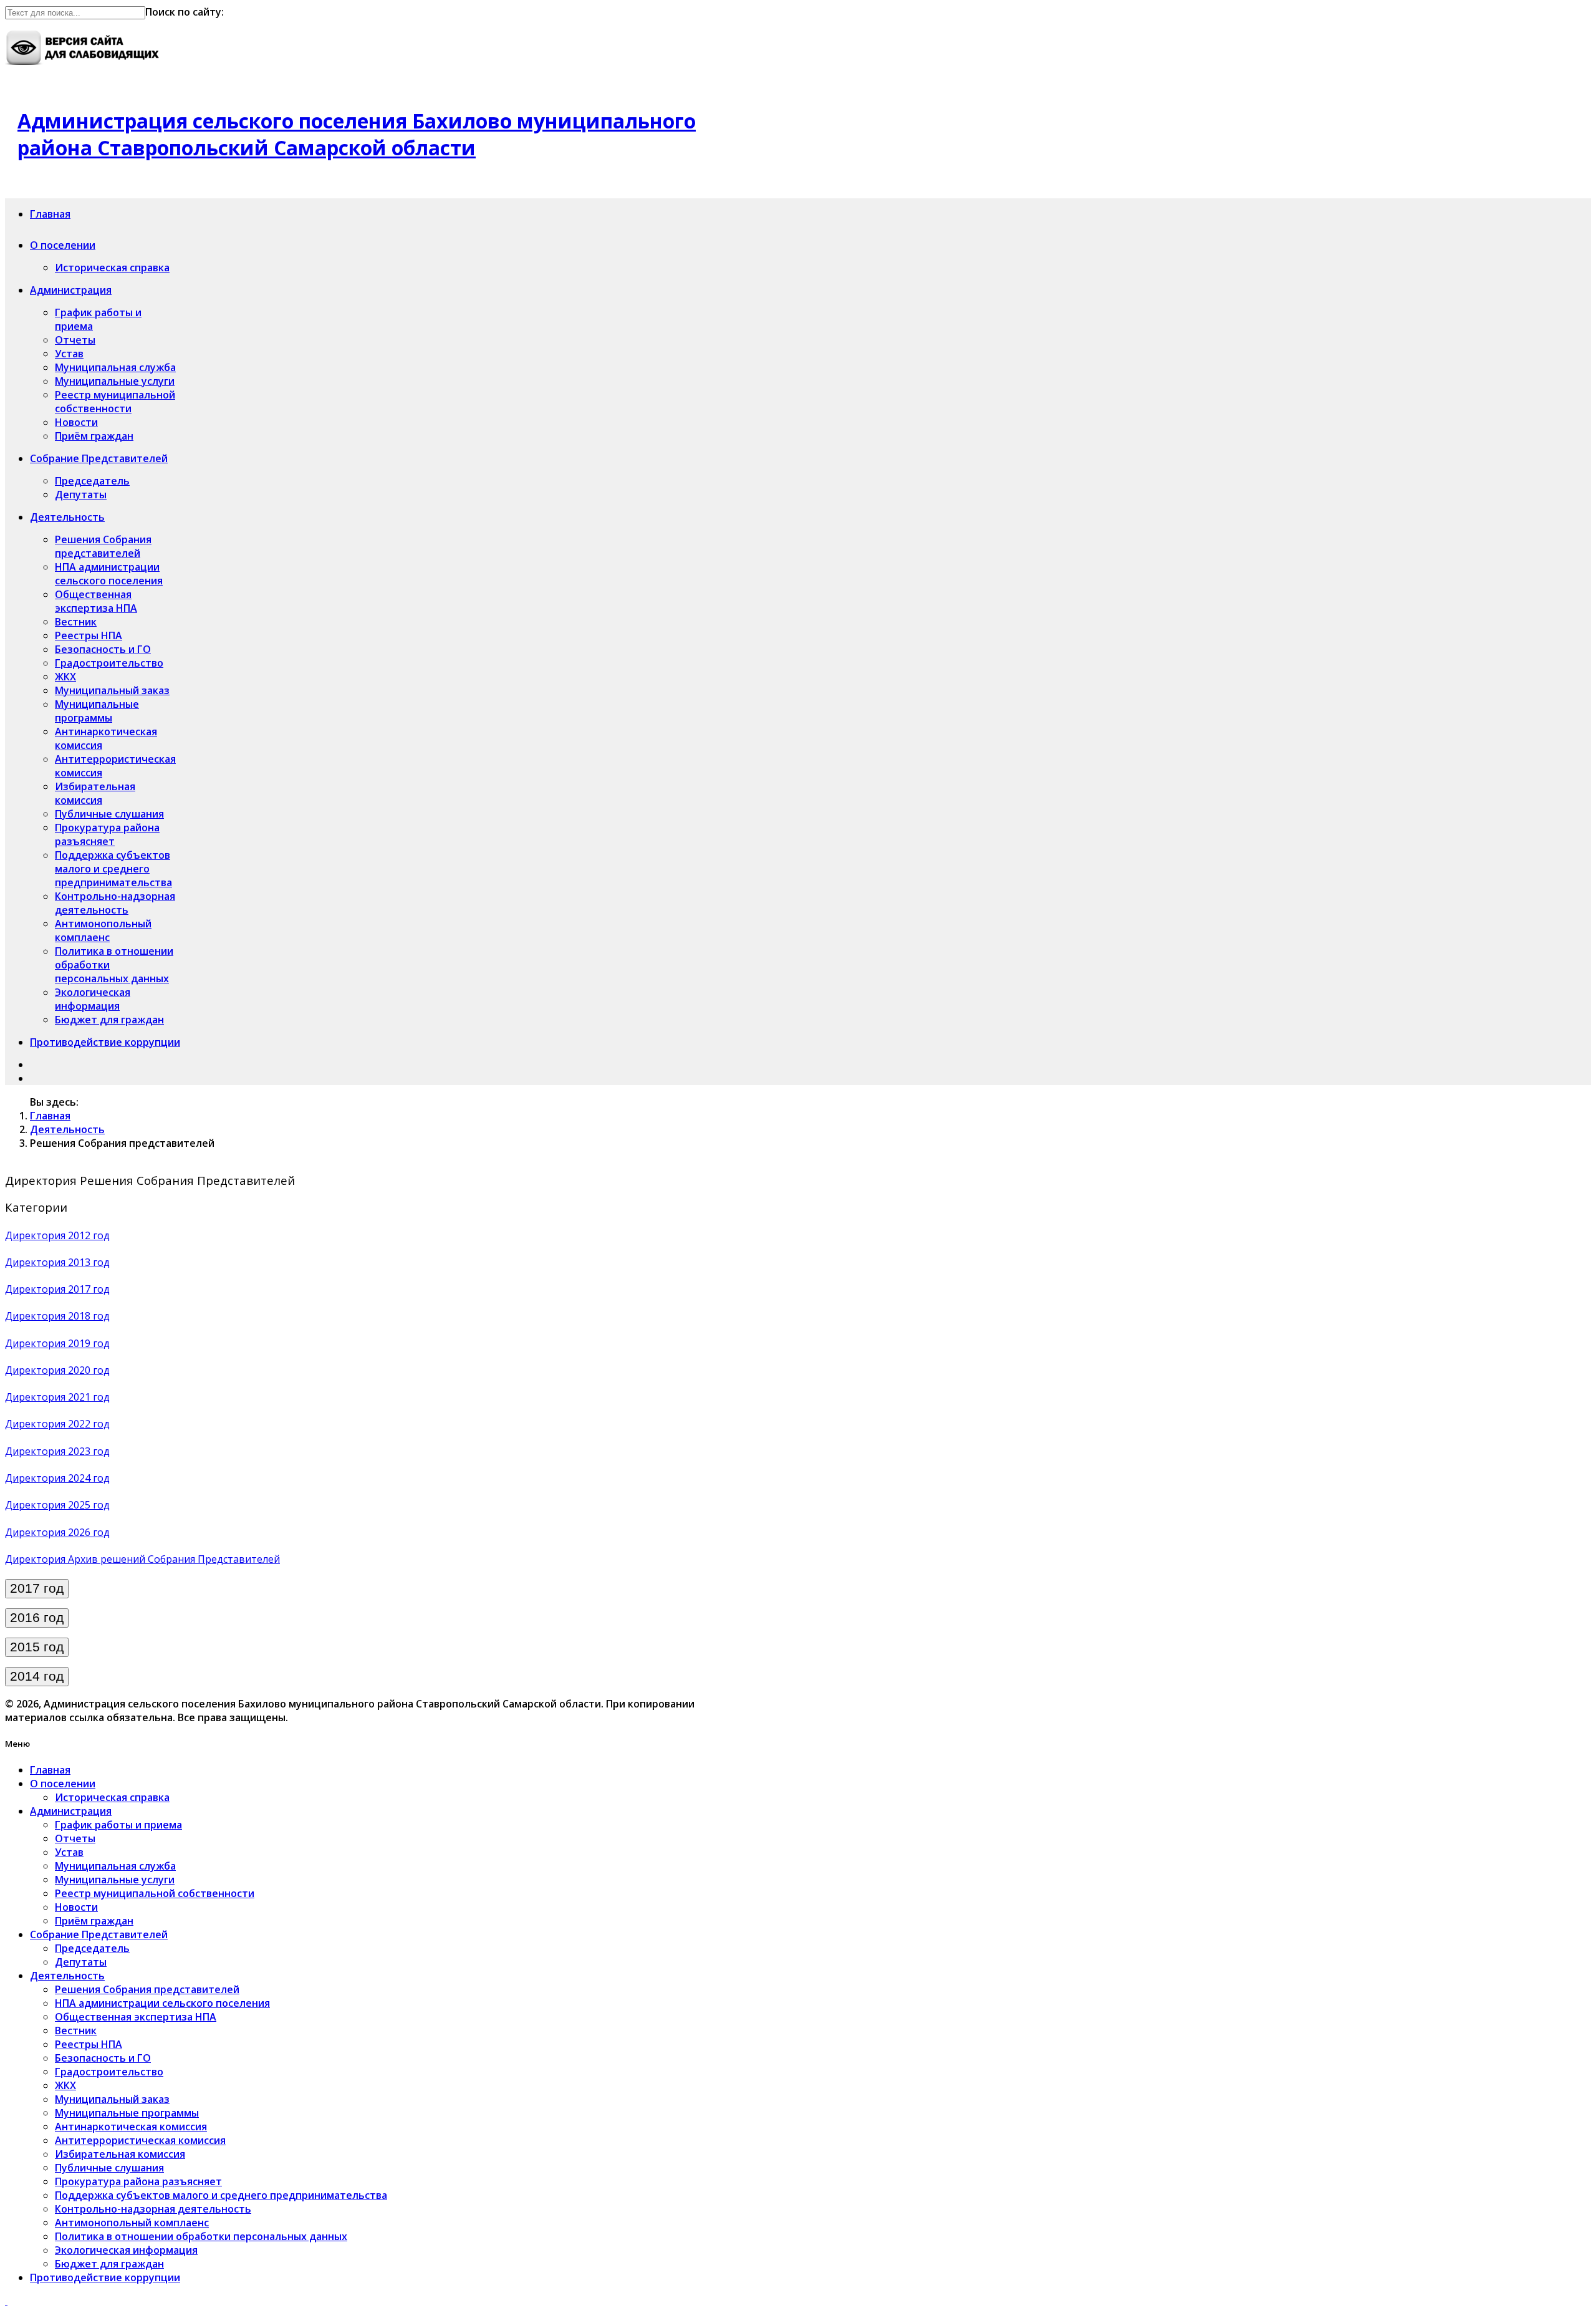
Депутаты (81, 495)
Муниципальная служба (115, 367)
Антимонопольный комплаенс (103, 930)
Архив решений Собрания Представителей (174, 1559)
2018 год (89, 1316)
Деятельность (67, 517)
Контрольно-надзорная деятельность (115, 903)
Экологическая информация (93, 999)
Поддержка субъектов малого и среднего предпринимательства (113, 869)
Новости (76, 422)
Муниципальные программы (97, 711)
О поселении (63, 245)
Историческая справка (112, 268)
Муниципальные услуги (115, 381)
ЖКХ (65, 677)
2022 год (89, 1424)
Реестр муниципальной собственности (115, 402)
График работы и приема (118, 1825)
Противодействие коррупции (105, 1042)
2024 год (89, 1478)
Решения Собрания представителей (103, 546)
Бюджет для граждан (109, 1020)
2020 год (89, 1370)
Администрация (71, 290)
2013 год (89, 1262)
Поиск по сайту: (185, 12)
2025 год (89, 1505)
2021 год (89, 1397)
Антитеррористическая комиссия (140, 2140)
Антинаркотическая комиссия (131, 2127)
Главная (50, 214)
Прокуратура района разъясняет (107, 834)
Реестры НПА (89, 635)
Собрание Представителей (99, 458)
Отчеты (75, 340)
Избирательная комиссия (95, 793)
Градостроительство (109, 663)
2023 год (89, 1451)
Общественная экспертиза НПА (96, 601)
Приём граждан (94, 436)
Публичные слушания (109, 814)
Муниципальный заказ (112, 690)
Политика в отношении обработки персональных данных (201, 2236)
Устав (69, 354)
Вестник (76, 622)
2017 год (89, 1289)
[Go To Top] (6, 2301)
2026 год (89, 1532)
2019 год (89, 1343)
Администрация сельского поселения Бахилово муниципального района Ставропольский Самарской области (357, 134)
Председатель (92, 481)
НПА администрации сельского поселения (109, 574)
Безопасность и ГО (103, 649)
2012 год (89, 1235)
